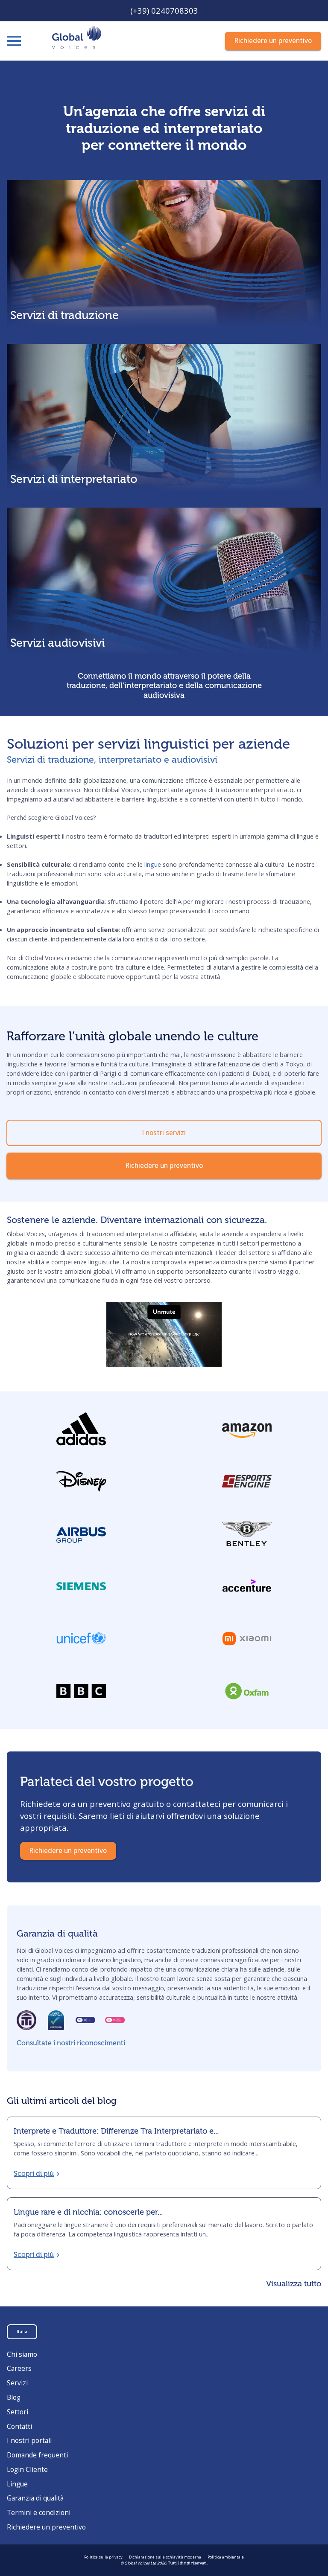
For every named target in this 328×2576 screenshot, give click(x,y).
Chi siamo (22, 2354)
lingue (153, 864)
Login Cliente (27, 2470)
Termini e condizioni (39, 2513)
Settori (18, 2412)
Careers (19, 2368)
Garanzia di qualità (35, 2498)
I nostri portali (29, 2441)
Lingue (17, 2484)
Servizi (17, 2383)
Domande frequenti (37, 2455)
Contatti (19, 2426)
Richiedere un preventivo (46, 2527)
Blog (14, 2397)
